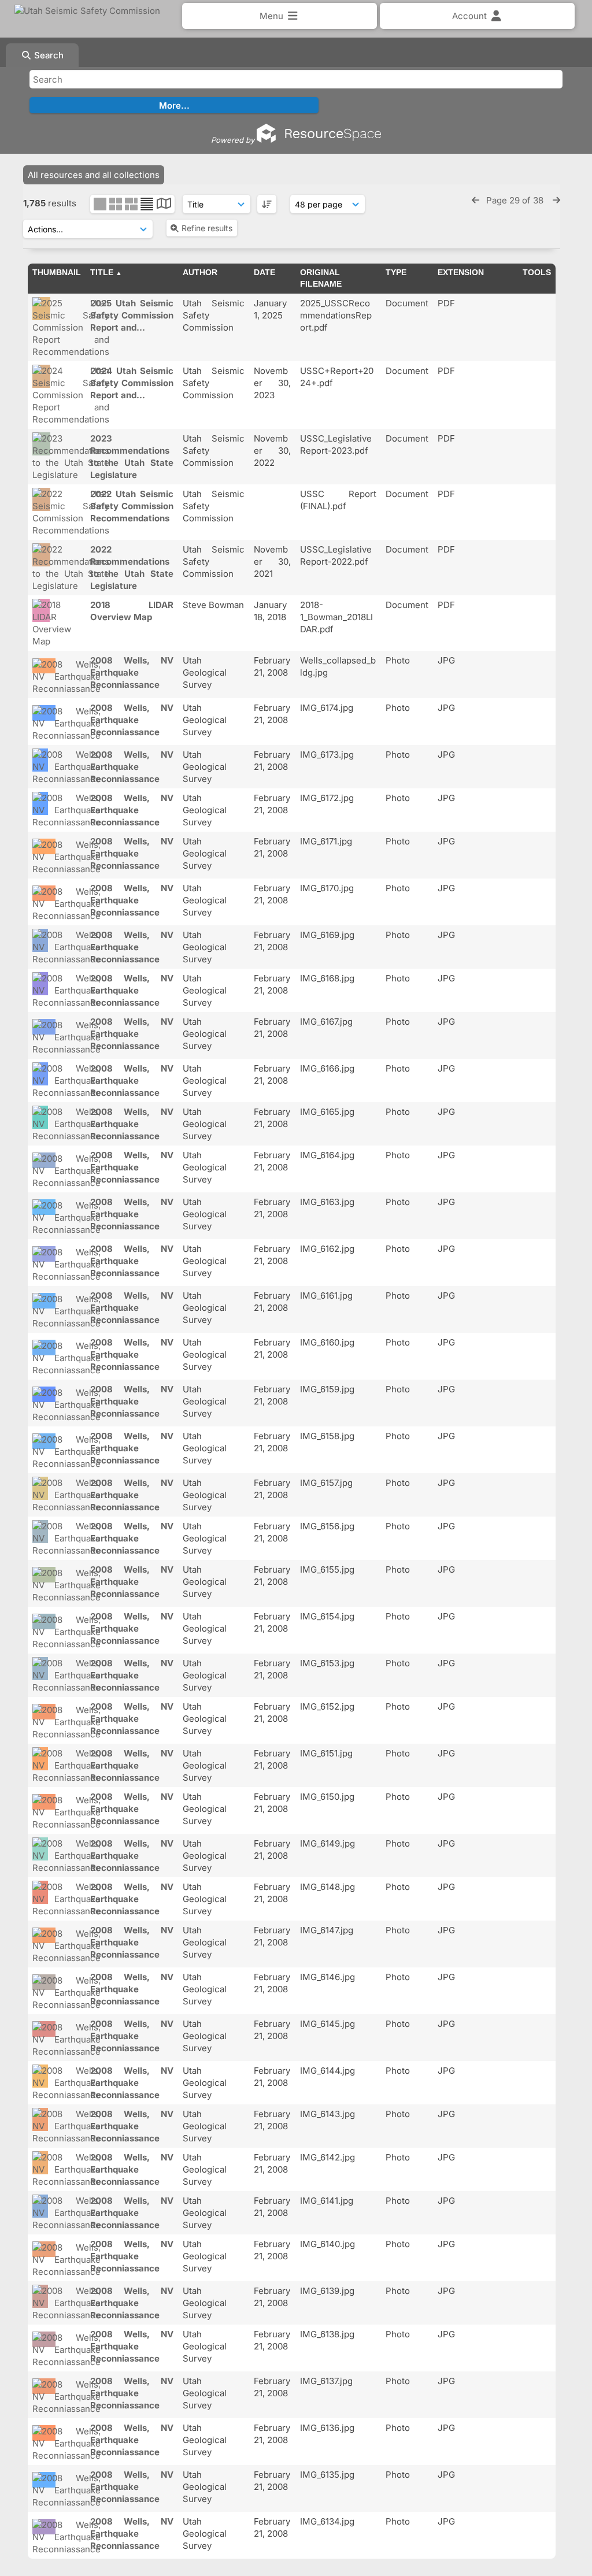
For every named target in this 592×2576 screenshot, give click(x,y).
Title (102, 272)
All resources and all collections (94, 175)
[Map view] (164, 205)
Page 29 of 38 (516, 200)
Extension (461, 272)
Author (200, 272)
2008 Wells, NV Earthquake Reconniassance (132, 672)
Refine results (207, 228)
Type (396, 272)
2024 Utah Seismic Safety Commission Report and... (132, 383)
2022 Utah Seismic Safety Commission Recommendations (132, 506)
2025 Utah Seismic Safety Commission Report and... (132, 315)
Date (264, 272)
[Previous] (476, 200)
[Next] (556, 200)
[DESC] (267, 204)
